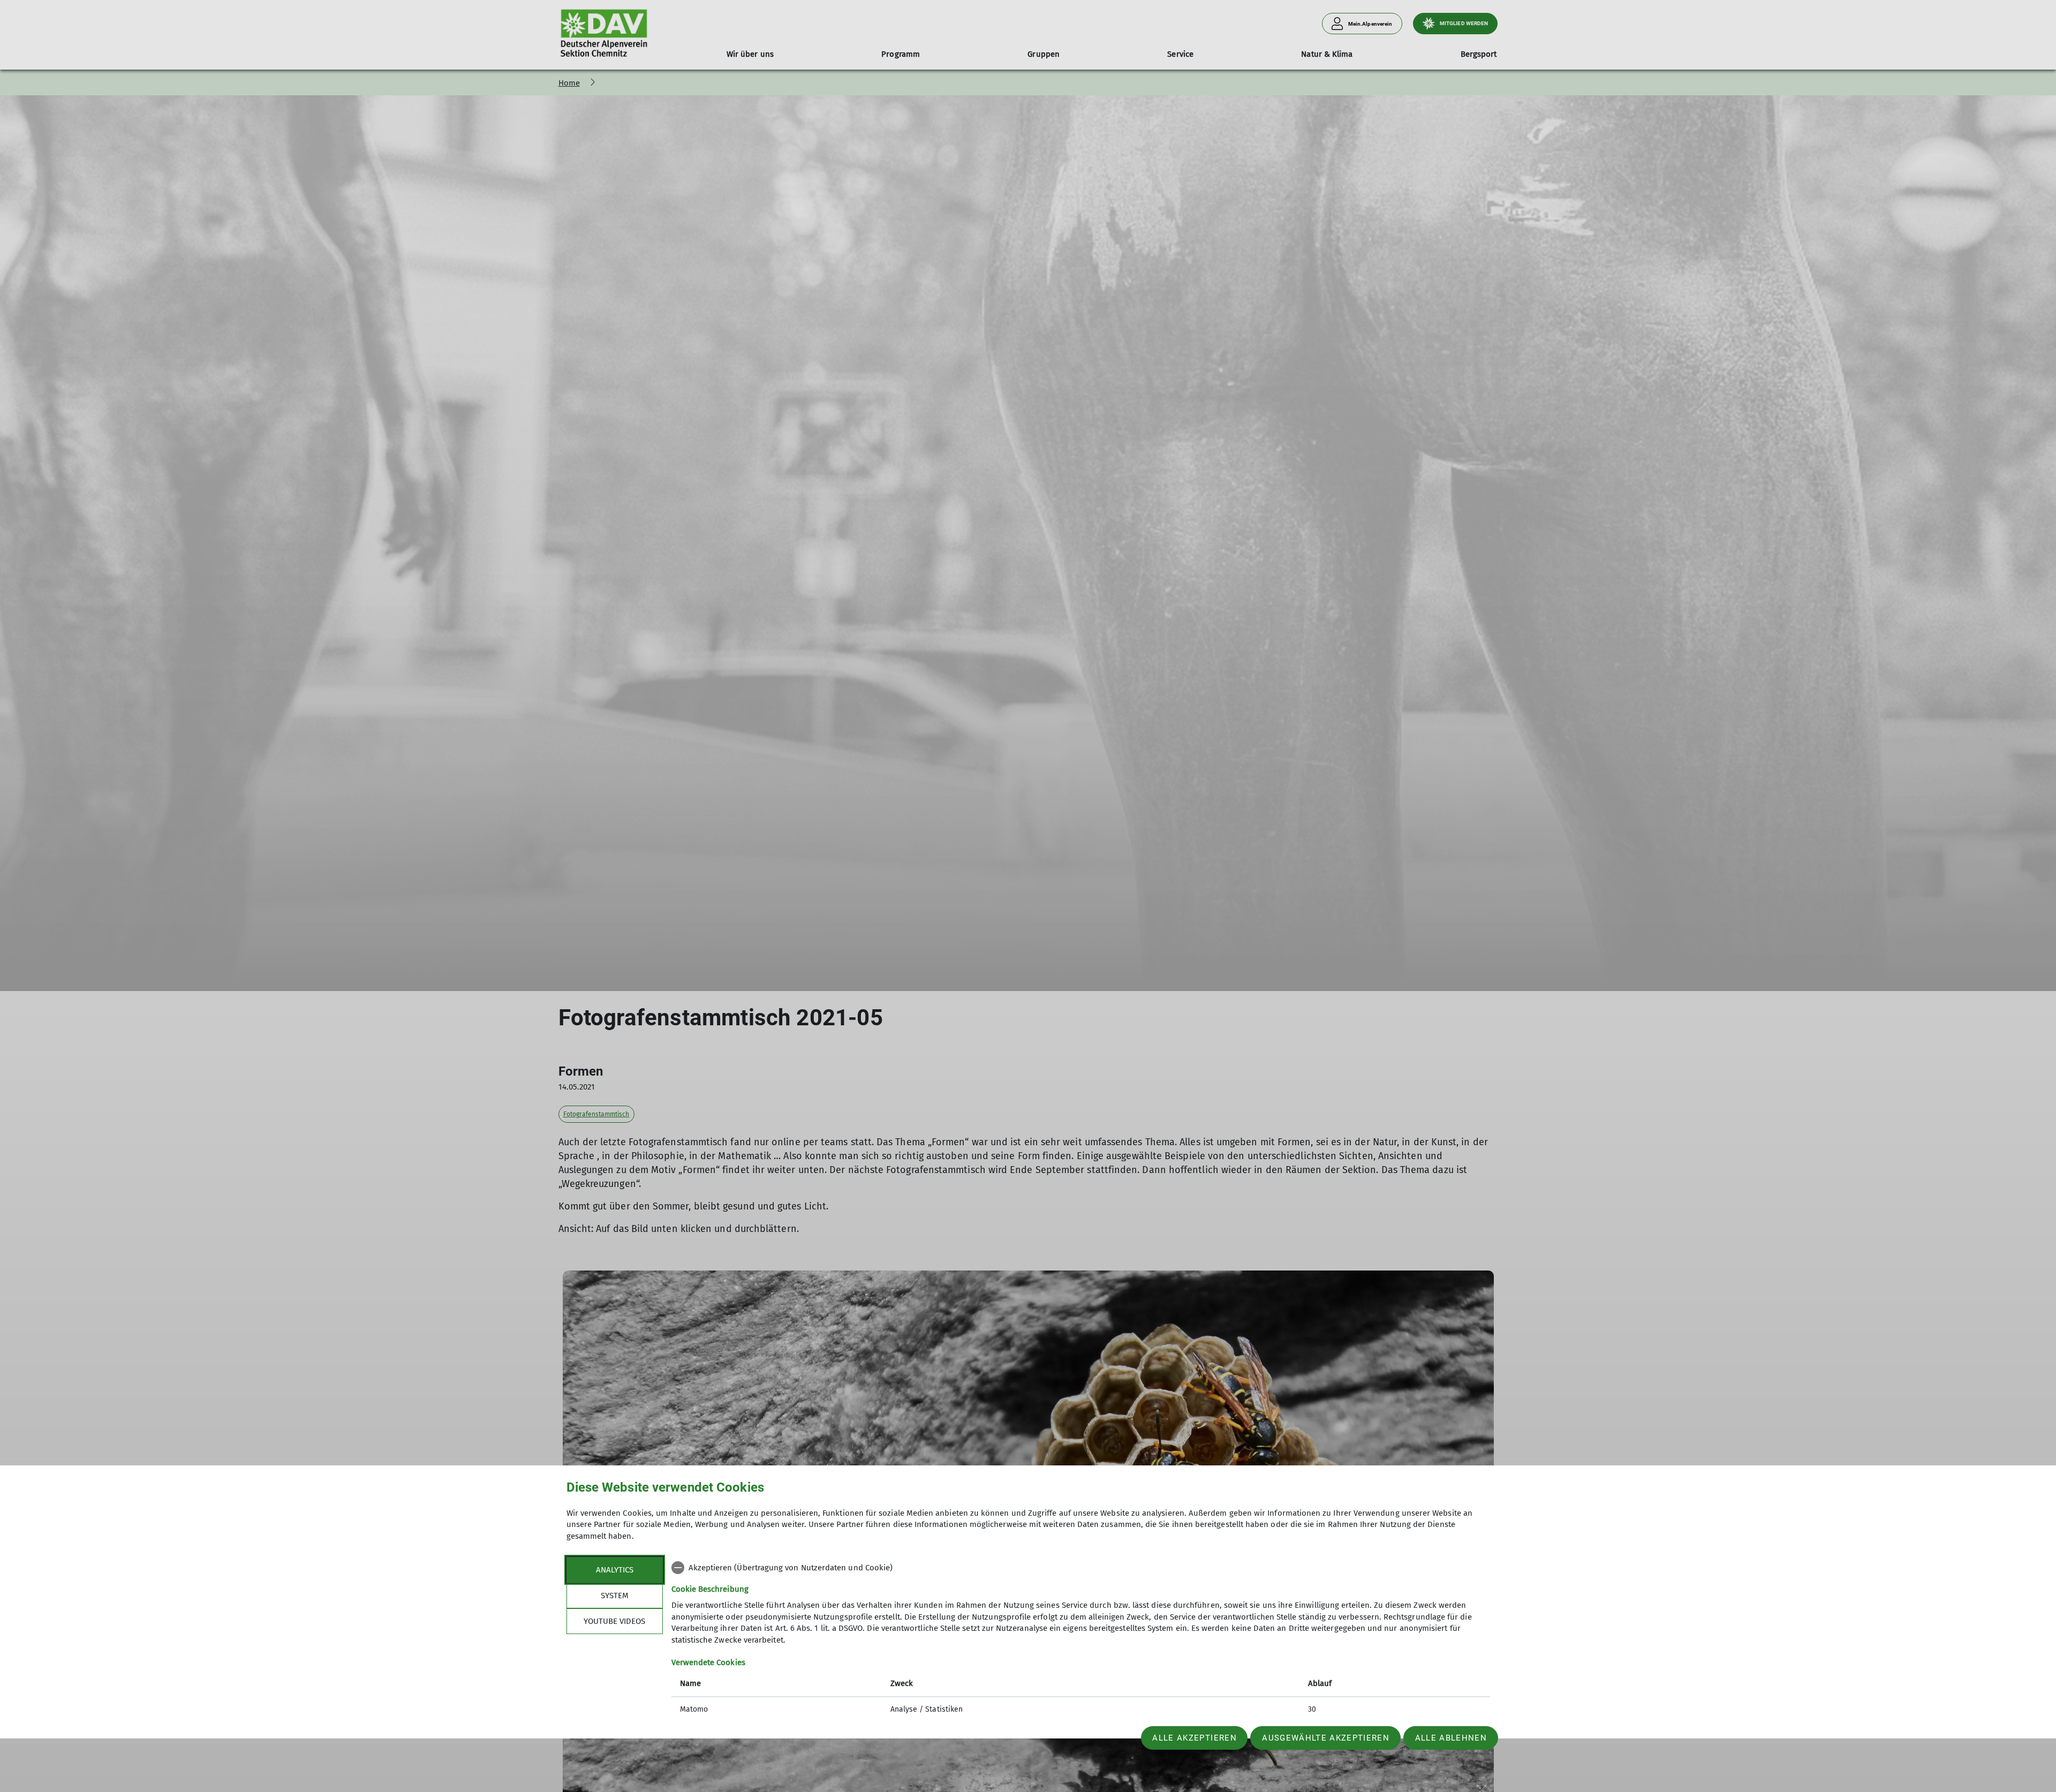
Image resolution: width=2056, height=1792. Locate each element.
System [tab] (615, 1596)
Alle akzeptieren (1194, 1738)
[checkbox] (1081, 1568)
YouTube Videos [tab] (614, 1621)
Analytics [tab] (615, 1570)
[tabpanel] (1081, 1640)
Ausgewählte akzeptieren (1326, 1738)
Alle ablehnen (1451, 1738)
